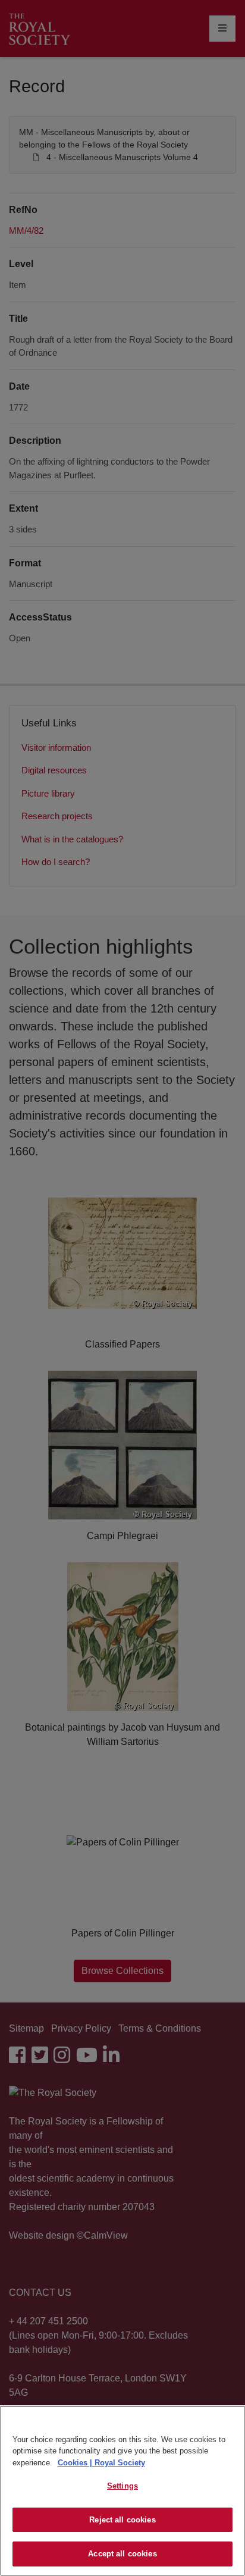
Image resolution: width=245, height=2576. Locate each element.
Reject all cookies (122, 2520)
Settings (122, 2486)
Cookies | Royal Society (101, 2463)
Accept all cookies (122, 2554)
